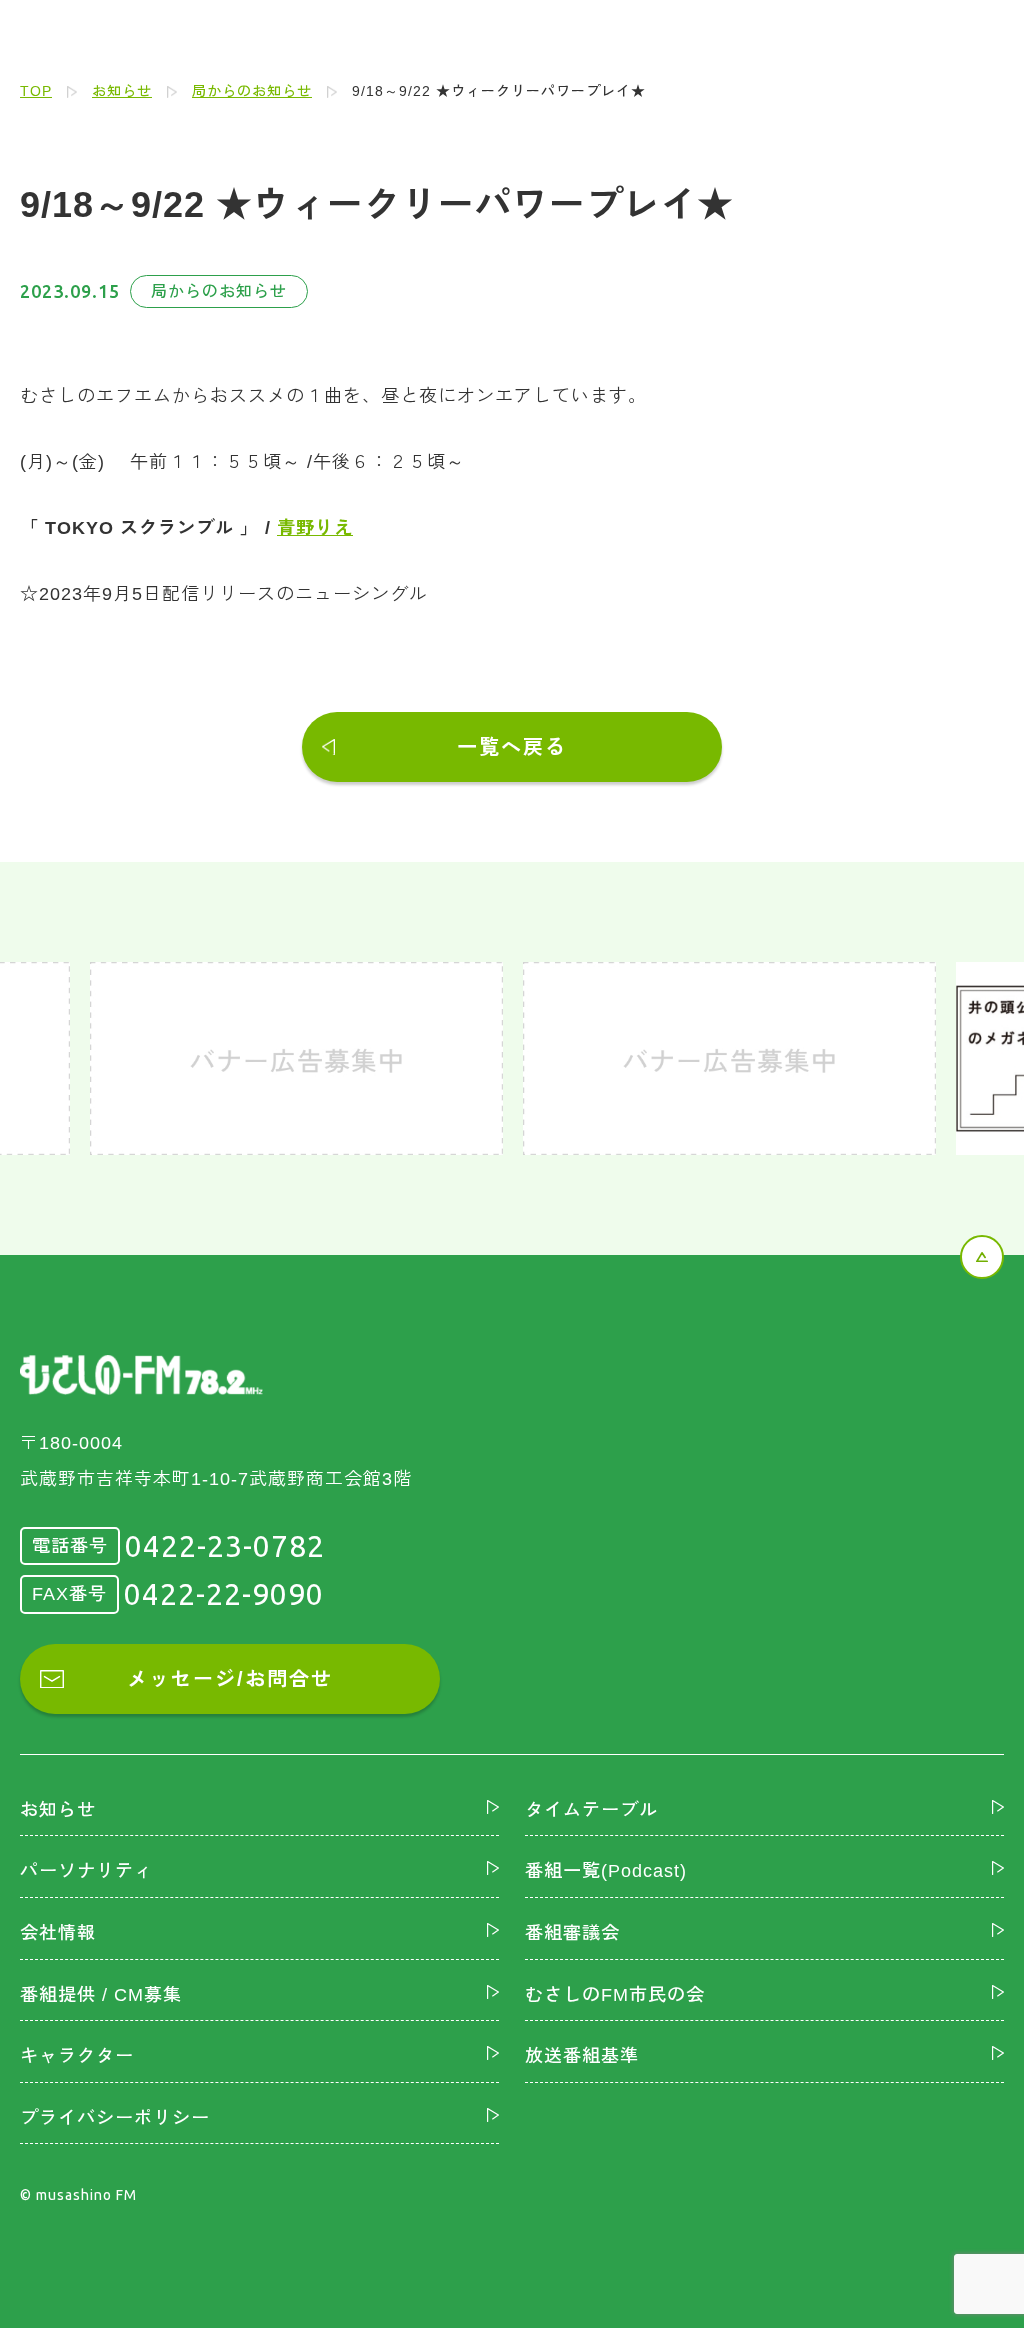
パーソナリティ (86, 1871)
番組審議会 (572, 1933)
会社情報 (58, 1933)
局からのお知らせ (252, 91)
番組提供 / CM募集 (101, 1995)
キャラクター (77, 2056)
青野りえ (315, 528)
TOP (36, 91)
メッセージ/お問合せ (230, 1679)
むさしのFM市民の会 (615, 1995)
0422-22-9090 (224, 1594)
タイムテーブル (591, 1810)
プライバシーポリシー (115, 2118)
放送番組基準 (582, 2056)
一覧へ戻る (512, 747)
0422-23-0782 (225, 1546)
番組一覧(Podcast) (606, 1871)
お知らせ (122, 91)
